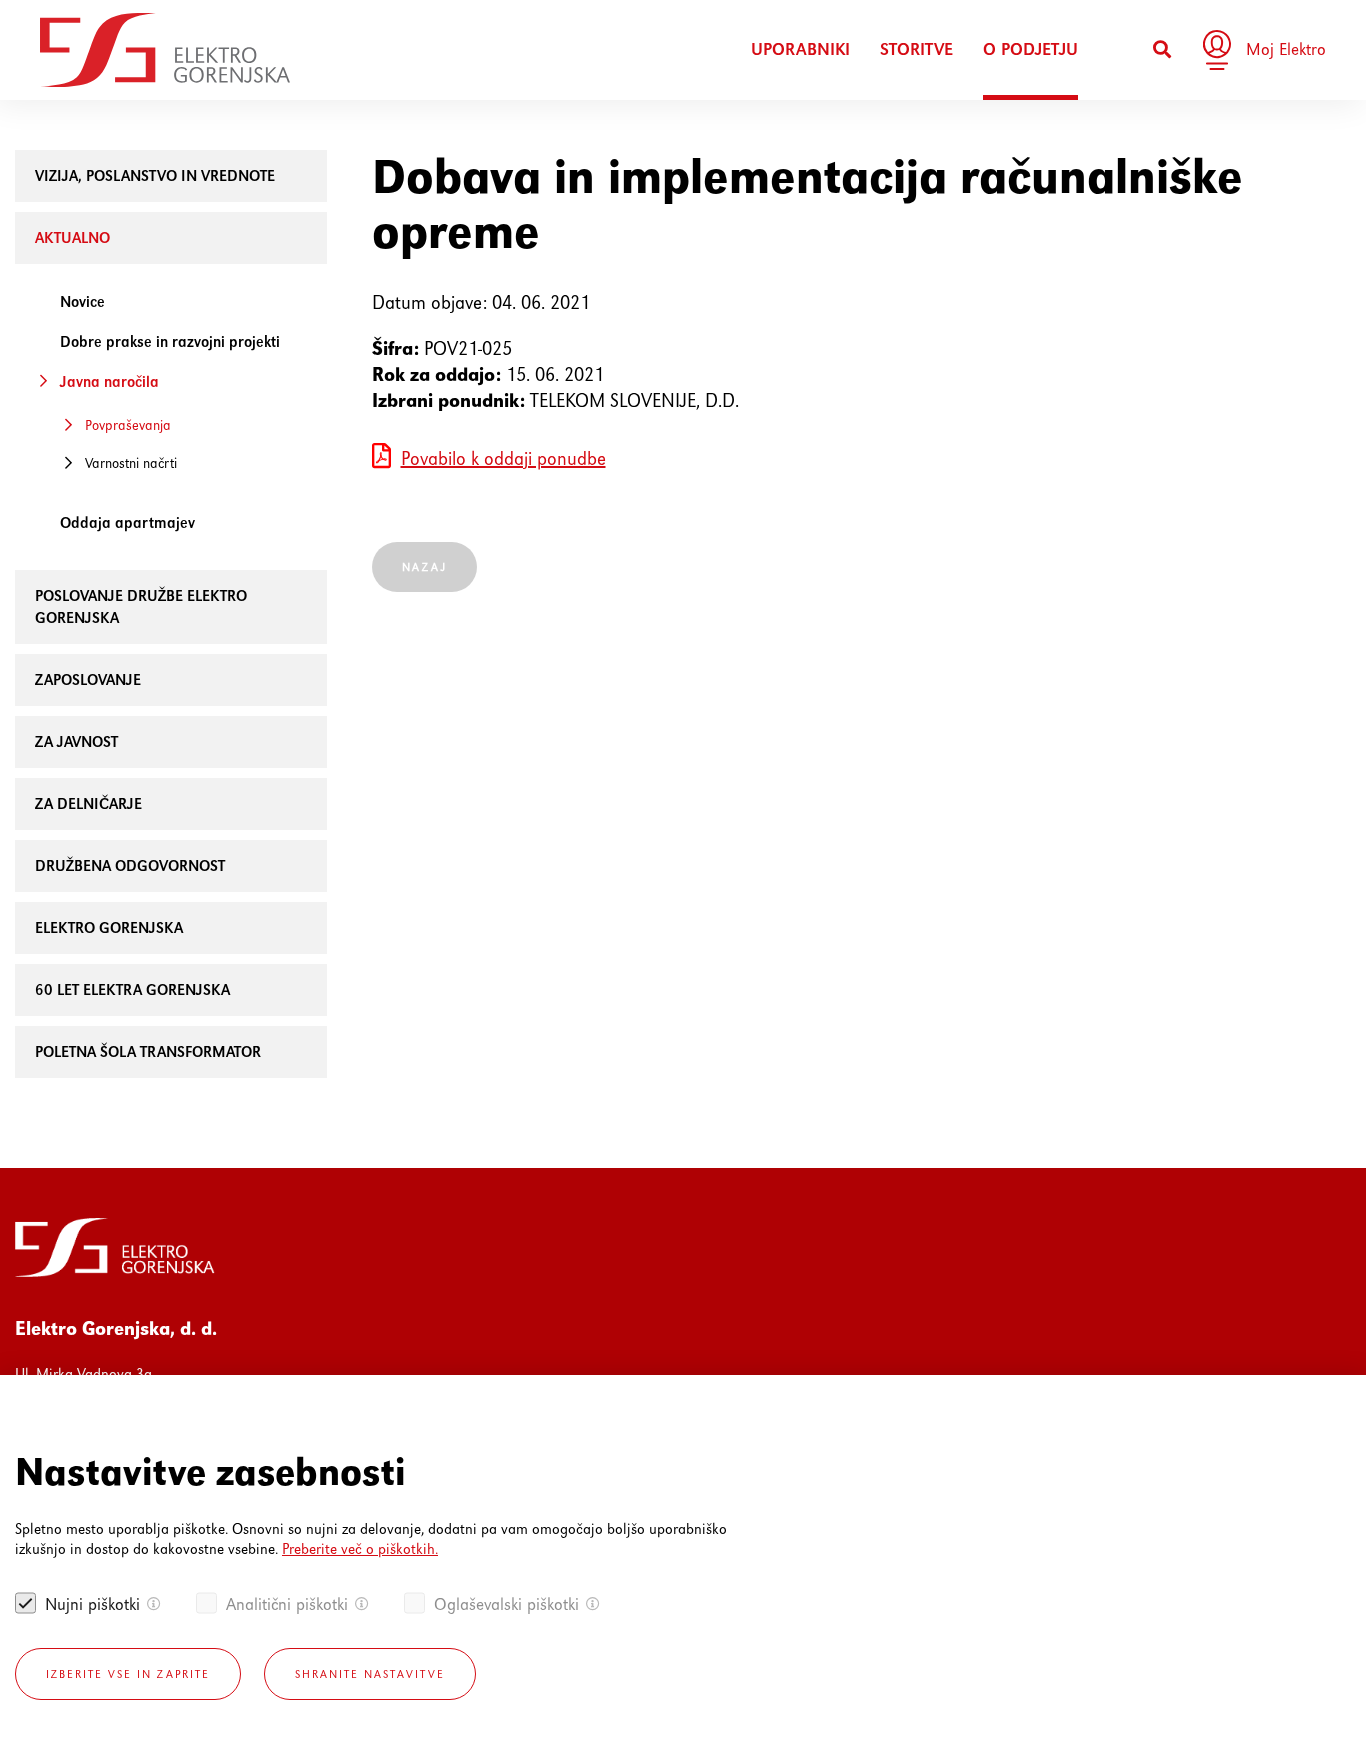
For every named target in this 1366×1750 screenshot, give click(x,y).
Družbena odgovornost (130, 865)
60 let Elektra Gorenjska (132, 989)
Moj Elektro (1286, 49)
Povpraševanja (128, 425)
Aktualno (72, 237)
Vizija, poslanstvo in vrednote (155, 175)
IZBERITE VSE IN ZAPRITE (128, 1674)
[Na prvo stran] (165, 50)
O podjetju (1030, 49)
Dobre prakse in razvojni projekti (170, 341)
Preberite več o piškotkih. (360, 1548)
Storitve (916, 49)
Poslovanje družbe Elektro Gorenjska (141, 606)
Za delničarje (88, 803)
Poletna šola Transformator (148, 1051)
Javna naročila (109, 381)
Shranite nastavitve (370, 1674)
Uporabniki (800, 49)
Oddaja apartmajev (127, 522)
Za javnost (76, 741)
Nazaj (424, 567)
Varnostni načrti (131, 463)
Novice (82, 301)
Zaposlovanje (88, 679)
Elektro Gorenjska (109, 927)
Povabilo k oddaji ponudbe (503, 458)
